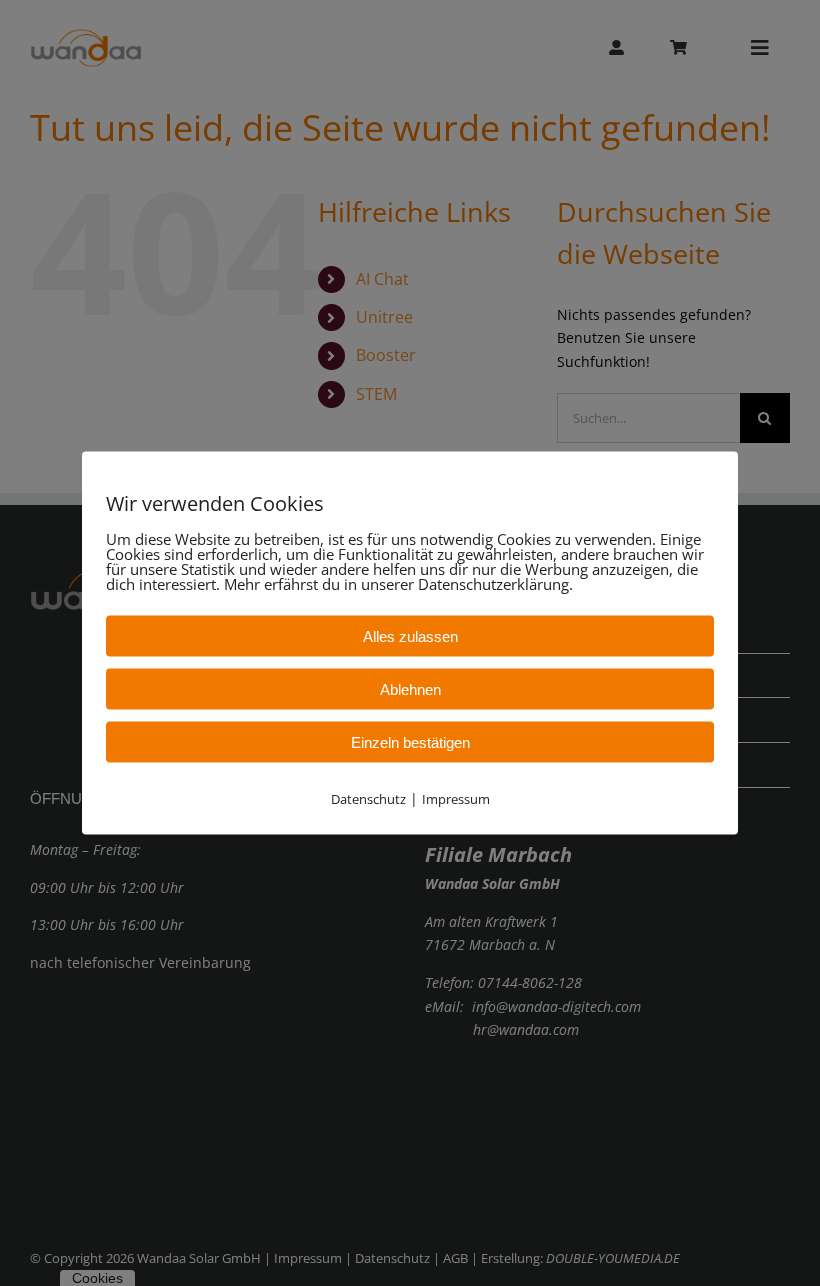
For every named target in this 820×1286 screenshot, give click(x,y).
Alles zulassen (410, 636)
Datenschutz (368, 799)
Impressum (456, 799)
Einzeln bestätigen (410, 742)
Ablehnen (410, 689)
